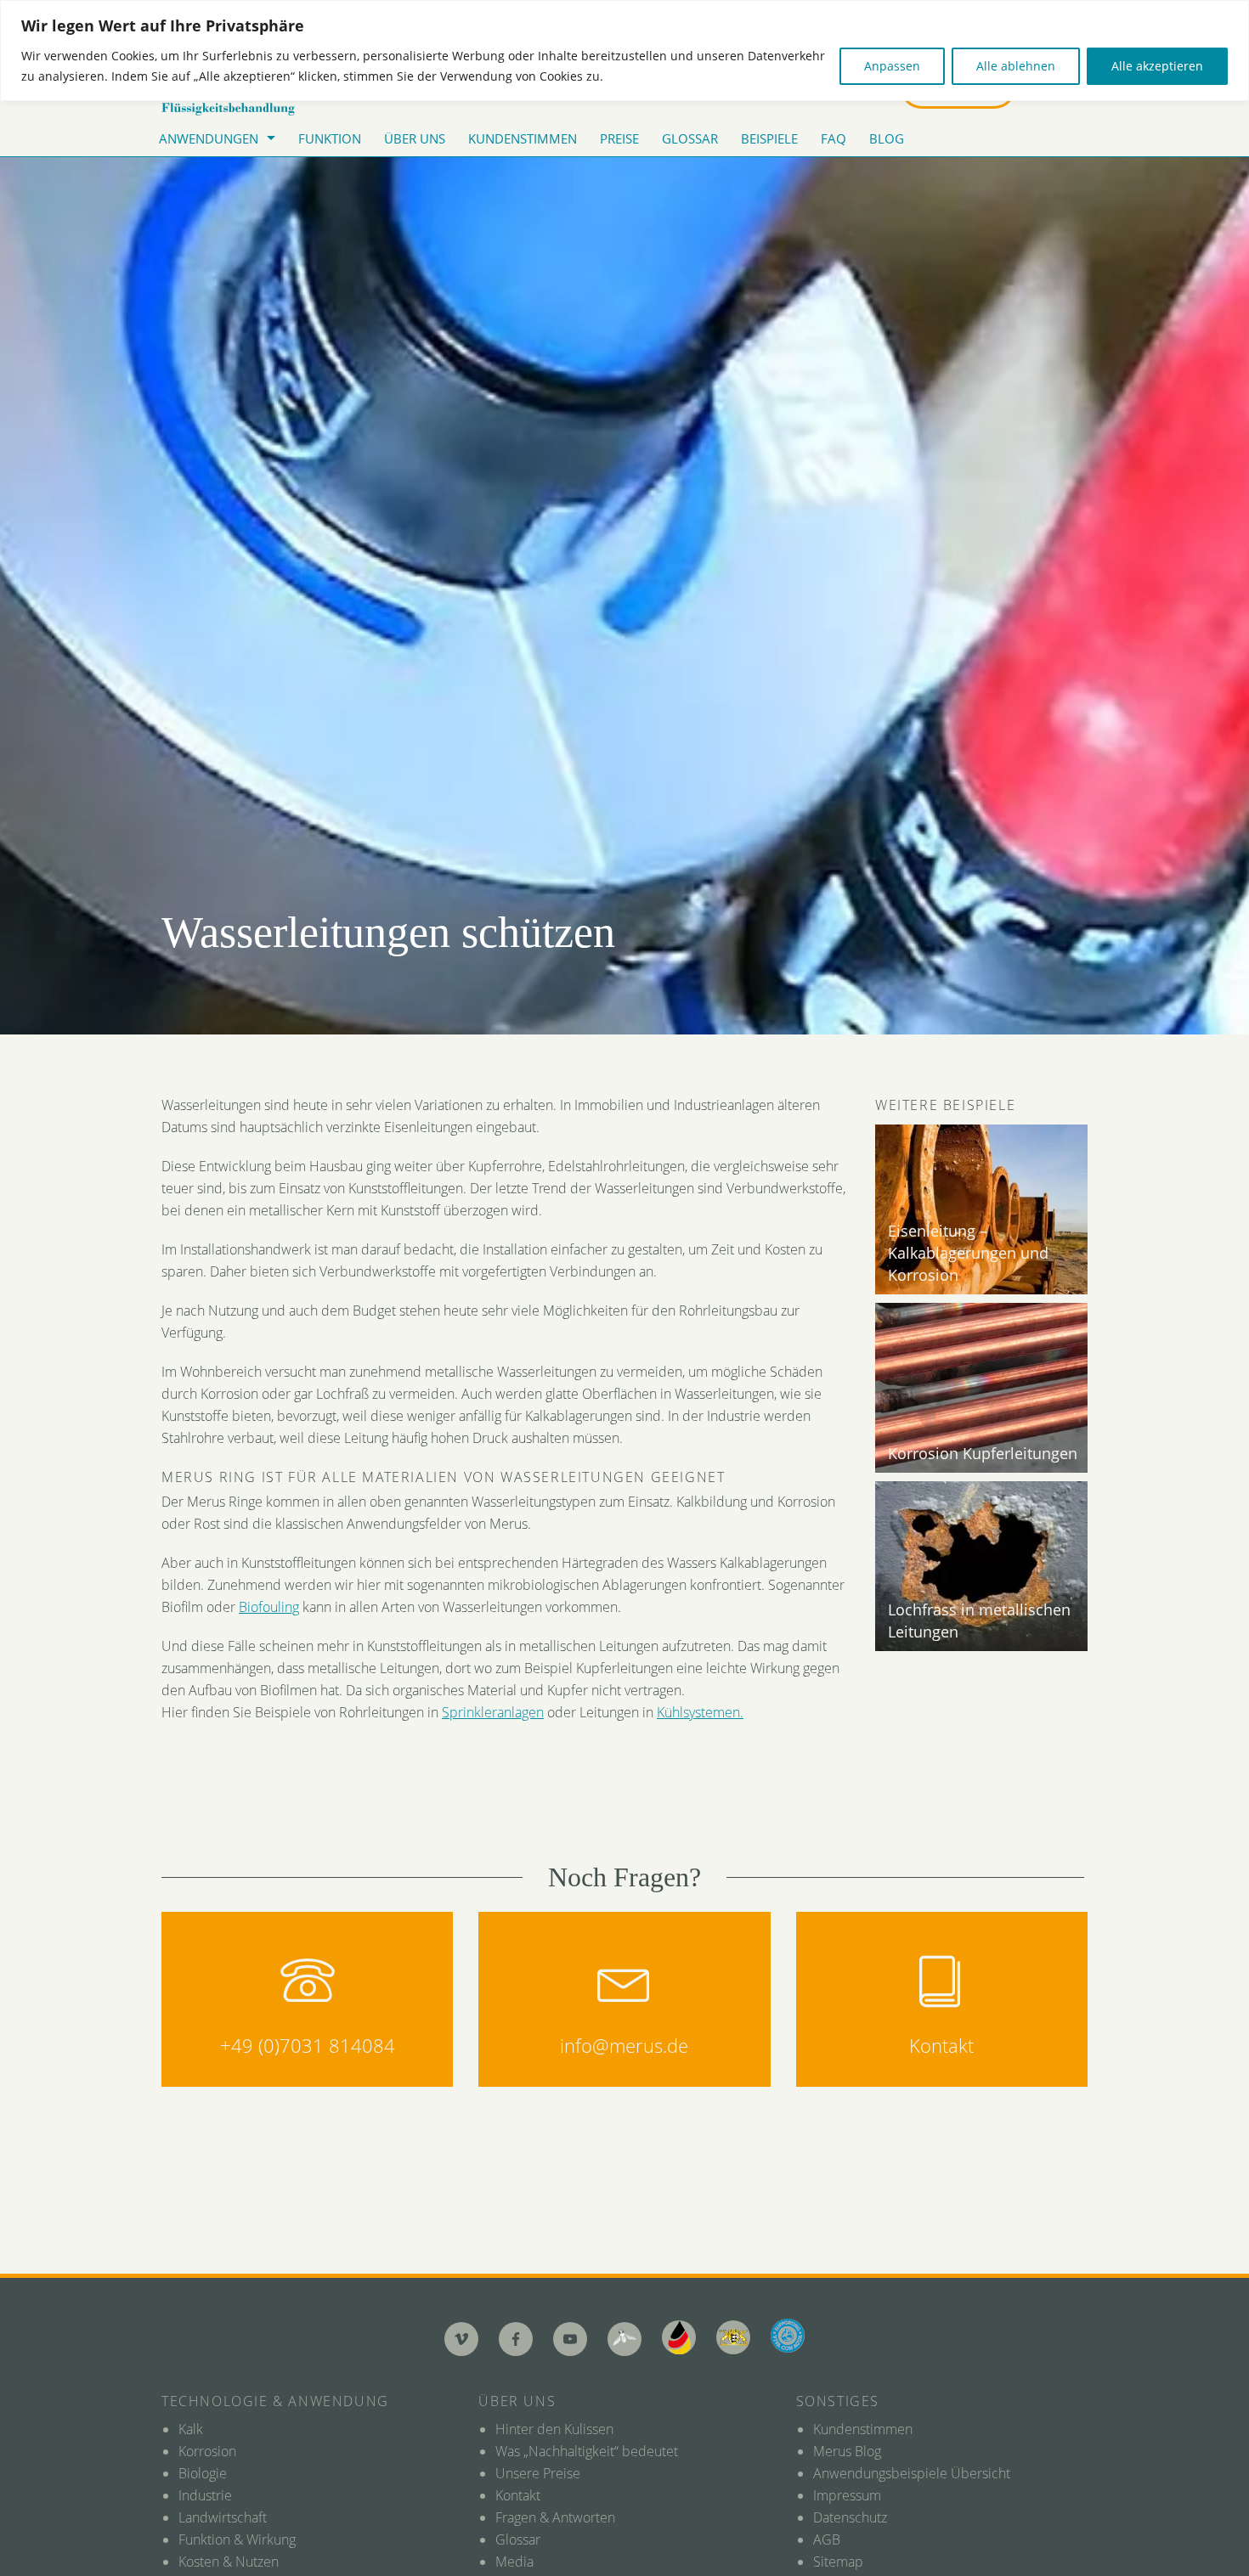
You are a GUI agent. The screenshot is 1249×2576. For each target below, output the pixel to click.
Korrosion (207, 2451)
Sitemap (838, 2562)
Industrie (205, 2495)
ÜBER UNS (415, 138)
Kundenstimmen (523, 138)
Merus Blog (847, 2451)
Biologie (203, 2473)
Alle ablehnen (1016, 66)
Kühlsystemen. (700, 1712)
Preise (619, 138)
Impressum (847, 2495)
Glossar (690, 138)
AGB (827, 2539)
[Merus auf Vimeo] (461, 2339)
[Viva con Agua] (788, 2336)
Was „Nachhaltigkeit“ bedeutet (587, 2451)
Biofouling (269, 1607)
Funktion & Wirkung (237, 2539)
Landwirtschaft (223, 2517)
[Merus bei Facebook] (516, 2339)
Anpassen (892, 66)
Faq (834, 138)
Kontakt (518, 2495)
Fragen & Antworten (555, 2517)
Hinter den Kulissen (554, 2429)
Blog (887, 138)
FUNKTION (330, 138)
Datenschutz (850, 2517)
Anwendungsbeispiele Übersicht (912, 2473)
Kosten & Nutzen (229, 2562)
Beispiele (769, 138)
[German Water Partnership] (679, 2337)
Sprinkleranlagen (493, 1712)
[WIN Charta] (733, 2337)
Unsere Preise (538, 2473)
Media (514, 2562)
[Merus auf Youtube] (570, 2339)
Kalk (191, 2429)
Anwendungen (209, 138)
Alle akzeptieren (1157, 66)
